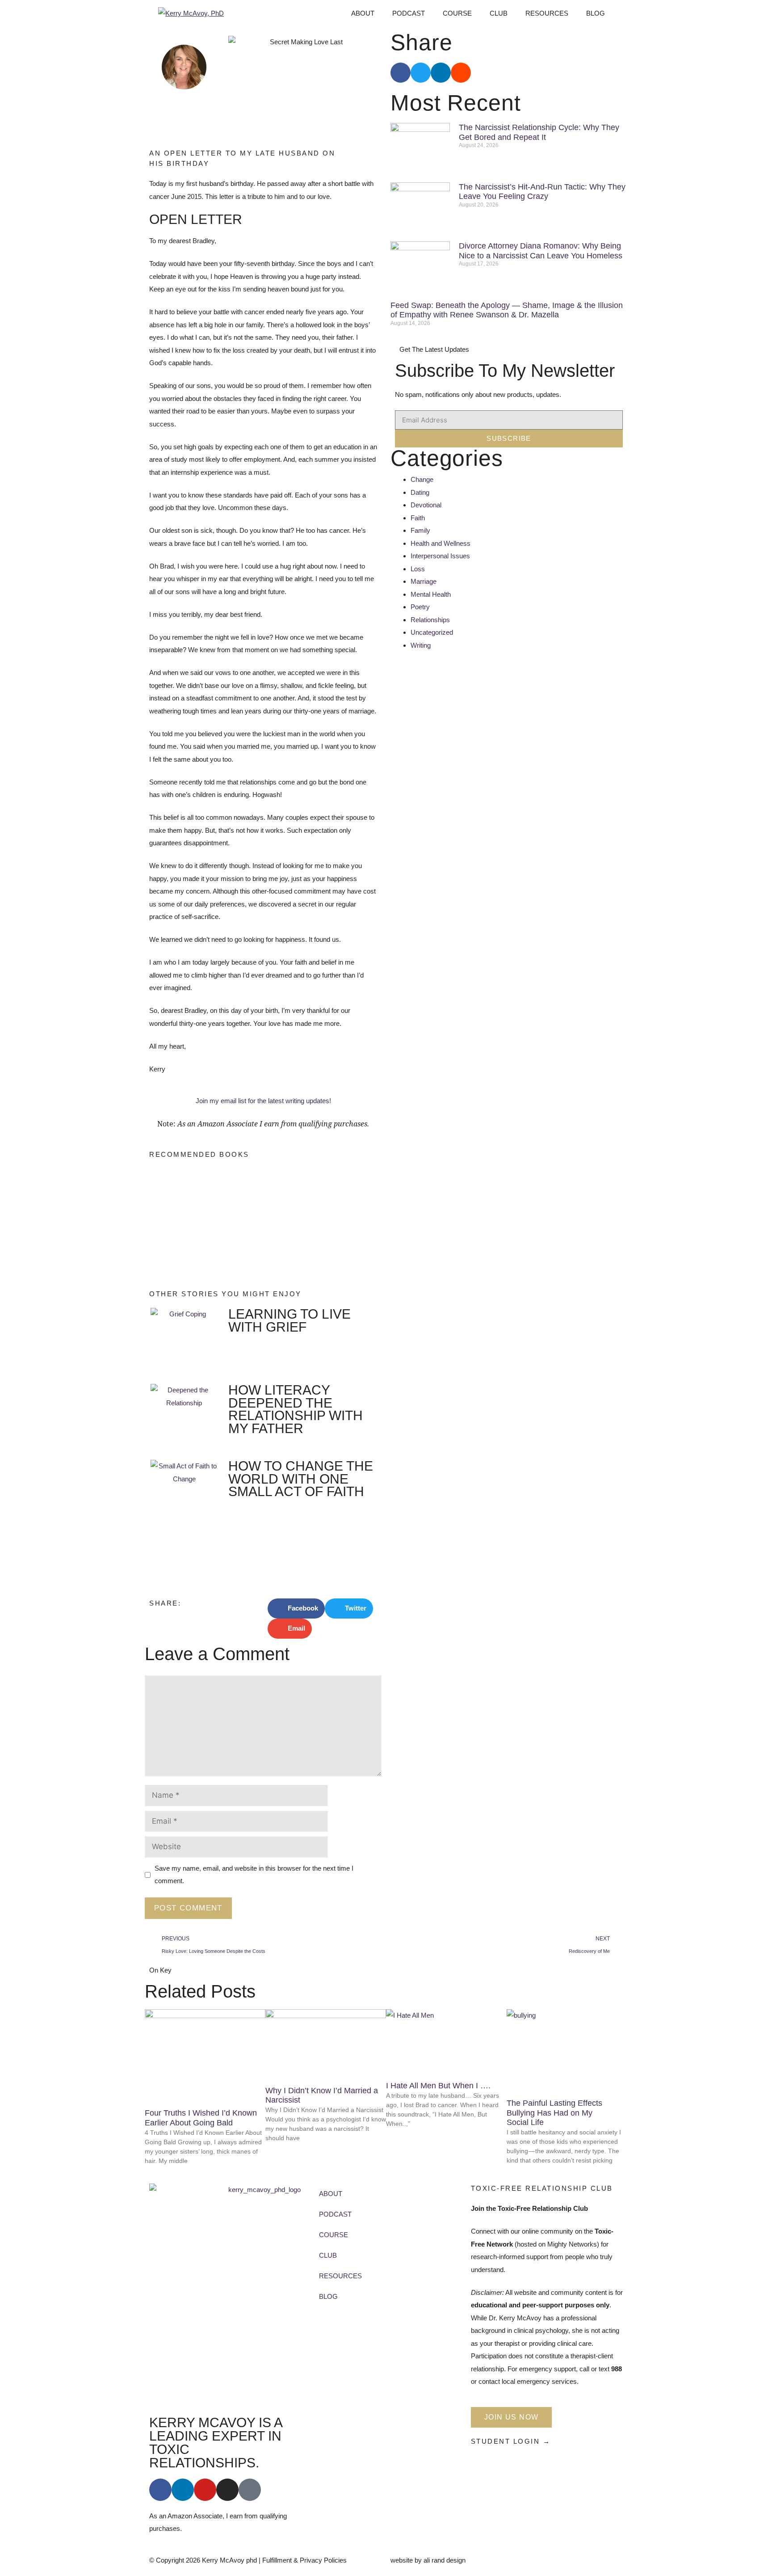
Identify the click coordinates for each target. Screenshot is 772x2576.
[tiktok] (250, 2490)
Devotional (426, 505)
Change (422, 479)
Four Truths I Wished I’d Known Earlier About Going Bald (201, 2118)
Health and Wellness (441, 543)
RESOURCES (547, 13)
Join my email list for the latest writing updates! (263, 1101)
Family (420, 530)
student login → (511, 2441)
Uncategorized (432, 632)
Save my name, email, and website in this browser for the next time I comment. (254, 1875)
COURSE (457, 13)
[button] (296, 1608)
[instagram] (227, 2490)
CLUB (499, 13)
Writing (421, 645)
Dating (420, 492)
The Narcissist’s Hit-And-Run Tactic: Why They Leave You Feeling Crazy (542, 192)
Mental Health (431, 594)
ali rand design (445, 2560)
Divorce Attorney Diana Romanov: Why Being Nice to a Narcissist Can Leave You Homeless (541, 251)
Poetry (420, 607)
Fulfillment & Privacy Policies (304, 2560)
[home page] (261, 2295)
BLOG (596, 13)
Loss (418, 569)
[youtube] (205, 2490)
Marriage (424, 581)
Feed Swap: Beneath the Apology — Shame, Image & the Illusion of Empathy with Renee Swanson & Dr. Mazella (507, 310)
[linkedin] (183, 2490)
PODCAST (409, 13)
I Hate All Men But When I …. (438, 2086)
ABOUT (363, 13)
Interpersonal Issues (440, 556)
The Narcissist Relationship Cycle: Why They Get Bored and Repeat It (539, 132)
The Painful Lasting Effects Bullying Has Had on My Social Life (554, 2113)
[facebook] (160, 2490)
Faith (418, 518)
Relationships (430, 620)
